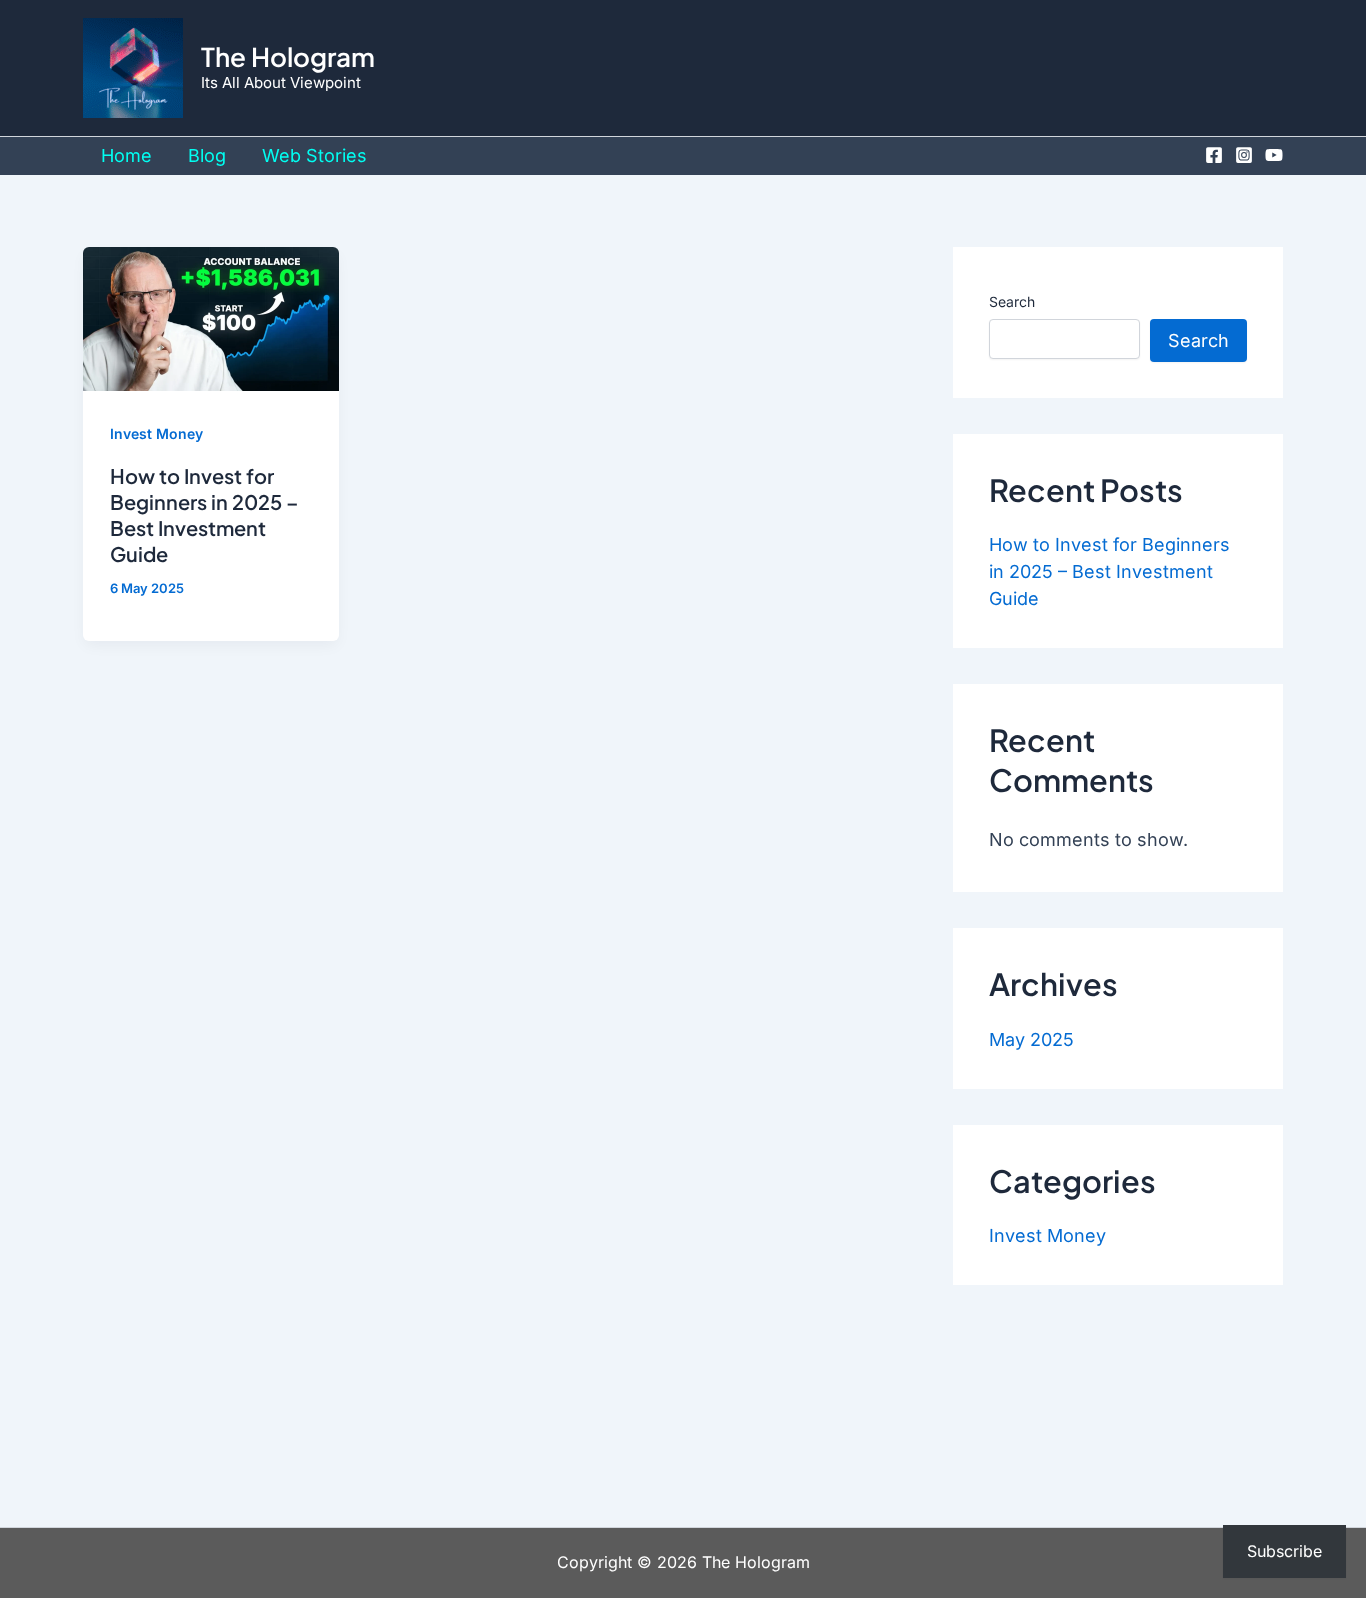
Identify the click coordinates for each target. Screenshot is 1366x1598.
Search (1012, 301)
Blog (207, 155)
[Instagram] (1244, 155)
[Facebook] (1214, 155)
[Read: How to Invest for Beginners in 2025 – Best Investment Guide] (211, 317)
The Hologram (288, 56)
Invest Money (156, 433)
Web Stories (314, 155)
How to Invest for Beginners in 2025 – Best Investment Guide (204, 514)
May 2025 (1031, 1039)
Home (126, 155)
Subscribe (1284, 1551)
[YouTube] (1274, 155)
